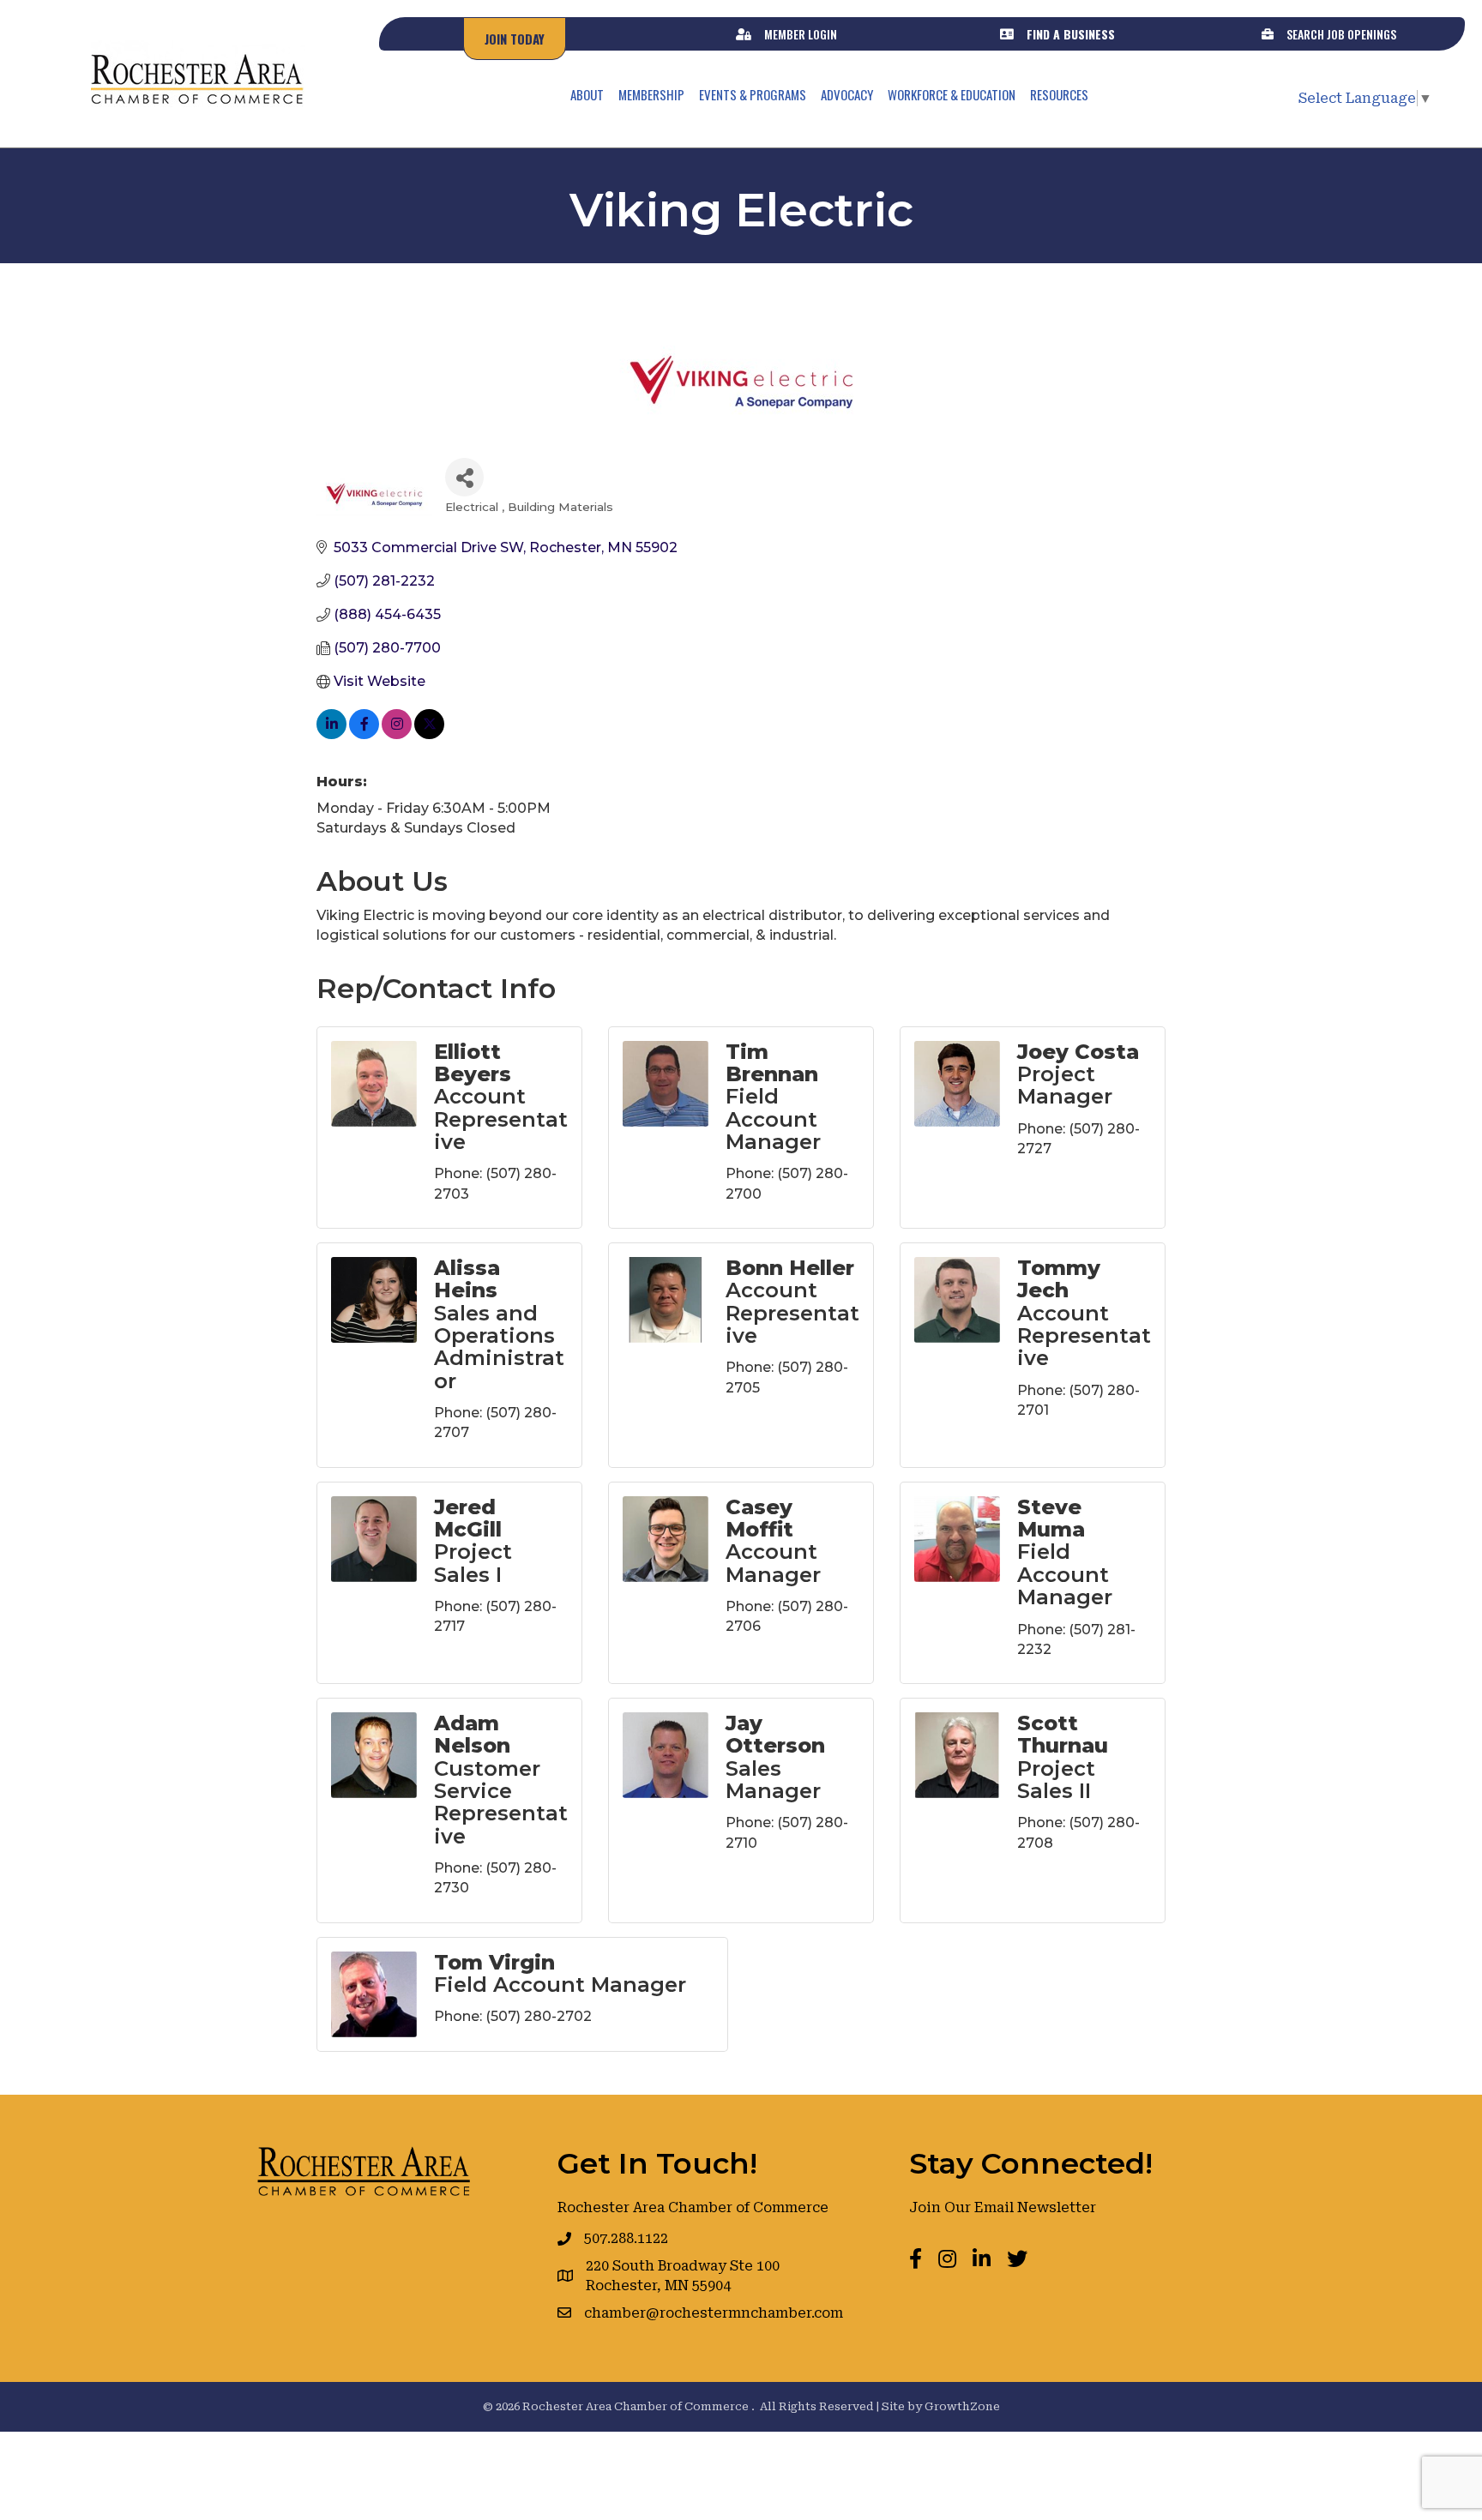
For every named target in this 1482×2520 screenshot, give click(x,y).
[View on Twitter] (429, 734)
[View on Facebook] (364, 734)
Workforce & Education (952, 94)
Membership (651, 94)
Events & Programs (753, 94)
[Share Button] (464, 477)
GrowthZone (962, 2406)
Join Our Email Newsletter (1003, 2207)
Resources (1059, 94)
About (587, 94)
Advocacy (847, 94)
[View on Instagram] (397, 734)
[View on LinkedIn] (331, 734)
